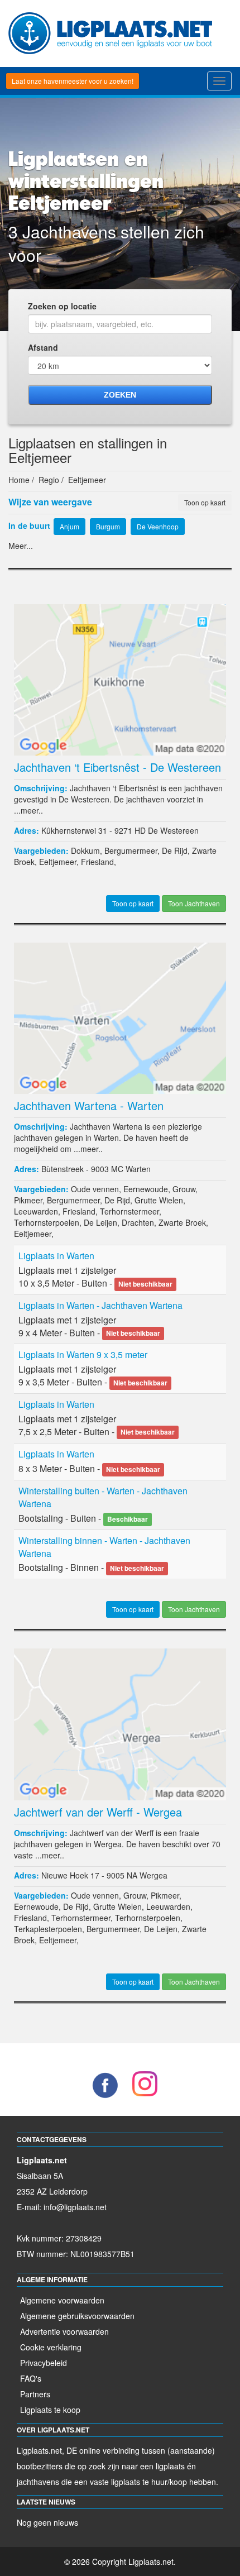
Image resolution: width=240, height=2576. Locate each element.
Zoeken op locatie (62, 306)
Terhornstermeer (129, 1211)
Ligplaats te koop (50, 2410)
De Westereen (173, 830)
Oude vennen (95, 1189)
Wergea (153, 1875)
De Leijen (100, 1222)
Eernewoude (146, 1189)
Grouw (184, 1189)
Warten (138, 1169)
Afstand (43, 347)
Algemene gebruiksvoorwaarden (77, 2316)
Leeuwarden (36, 1211)
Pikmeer (28, 1200)
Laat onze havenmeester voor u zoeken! (73, 81)
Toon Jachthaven (194, 903)
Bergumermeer (131, 850)
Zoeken (120, 395)
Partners (35, 2394)
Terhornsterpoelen (47, 1222)
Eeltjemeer (58, 862)
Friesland (97, 862)
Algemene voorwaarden (62, 2300)
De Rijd (175, 850)
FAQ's (31, 2378)
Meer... (21, 546)
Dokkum (85, 850)
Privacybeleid (44, 2363)
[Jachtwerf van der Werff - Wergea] (120, 1723)
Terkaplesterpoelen (48, 1929)
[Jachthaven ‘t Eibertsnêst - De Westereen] (120, 678)
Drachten (138, 1222)
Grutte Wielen (159, 1200)
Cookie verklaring (51, 2347)
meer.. (32, 810)
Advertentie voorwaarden (64, 2331)
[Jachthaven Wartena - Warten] (120, 1017)
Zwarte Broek (182, 1222)
